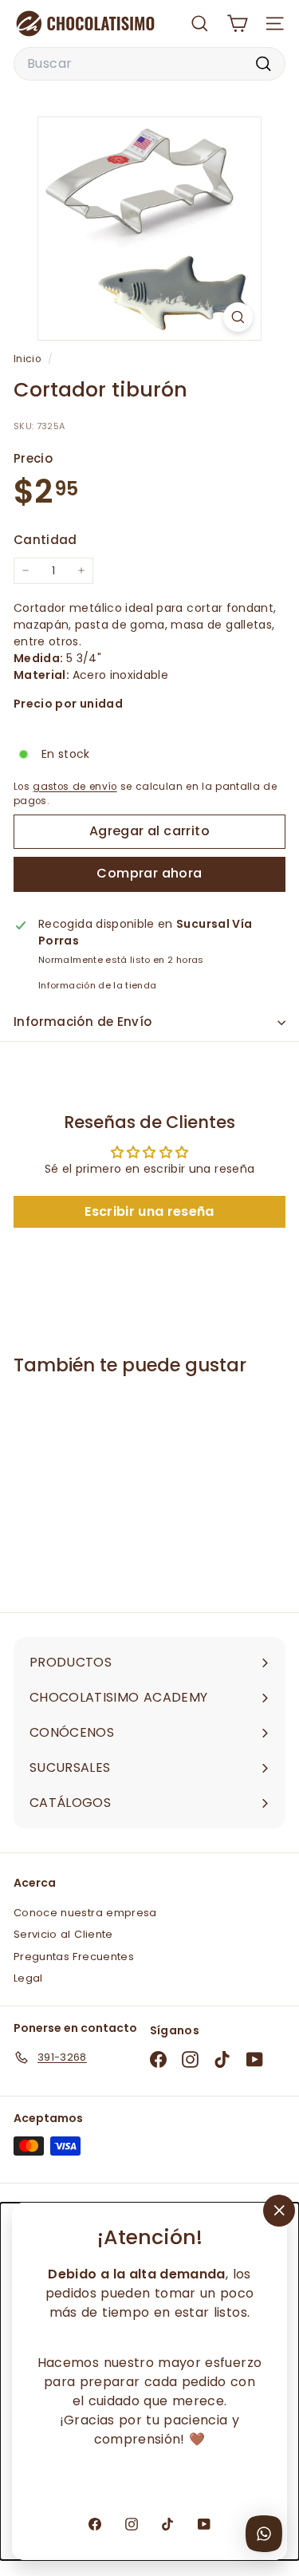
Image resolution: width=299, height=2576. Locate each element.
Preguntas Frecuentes (74, 1957)
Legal (28, 1978)
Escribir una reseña (149, 1211)
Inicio (29, 359)
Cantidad (45, 540)
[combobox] (149, 64)
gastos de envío (75, 787)
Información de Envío (83, 1022)
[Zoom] (238, 317)
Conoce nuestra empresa (85, 1913)
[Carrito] (237, 24)
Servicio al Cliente (63, 1934)
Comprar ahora (149, 873)
